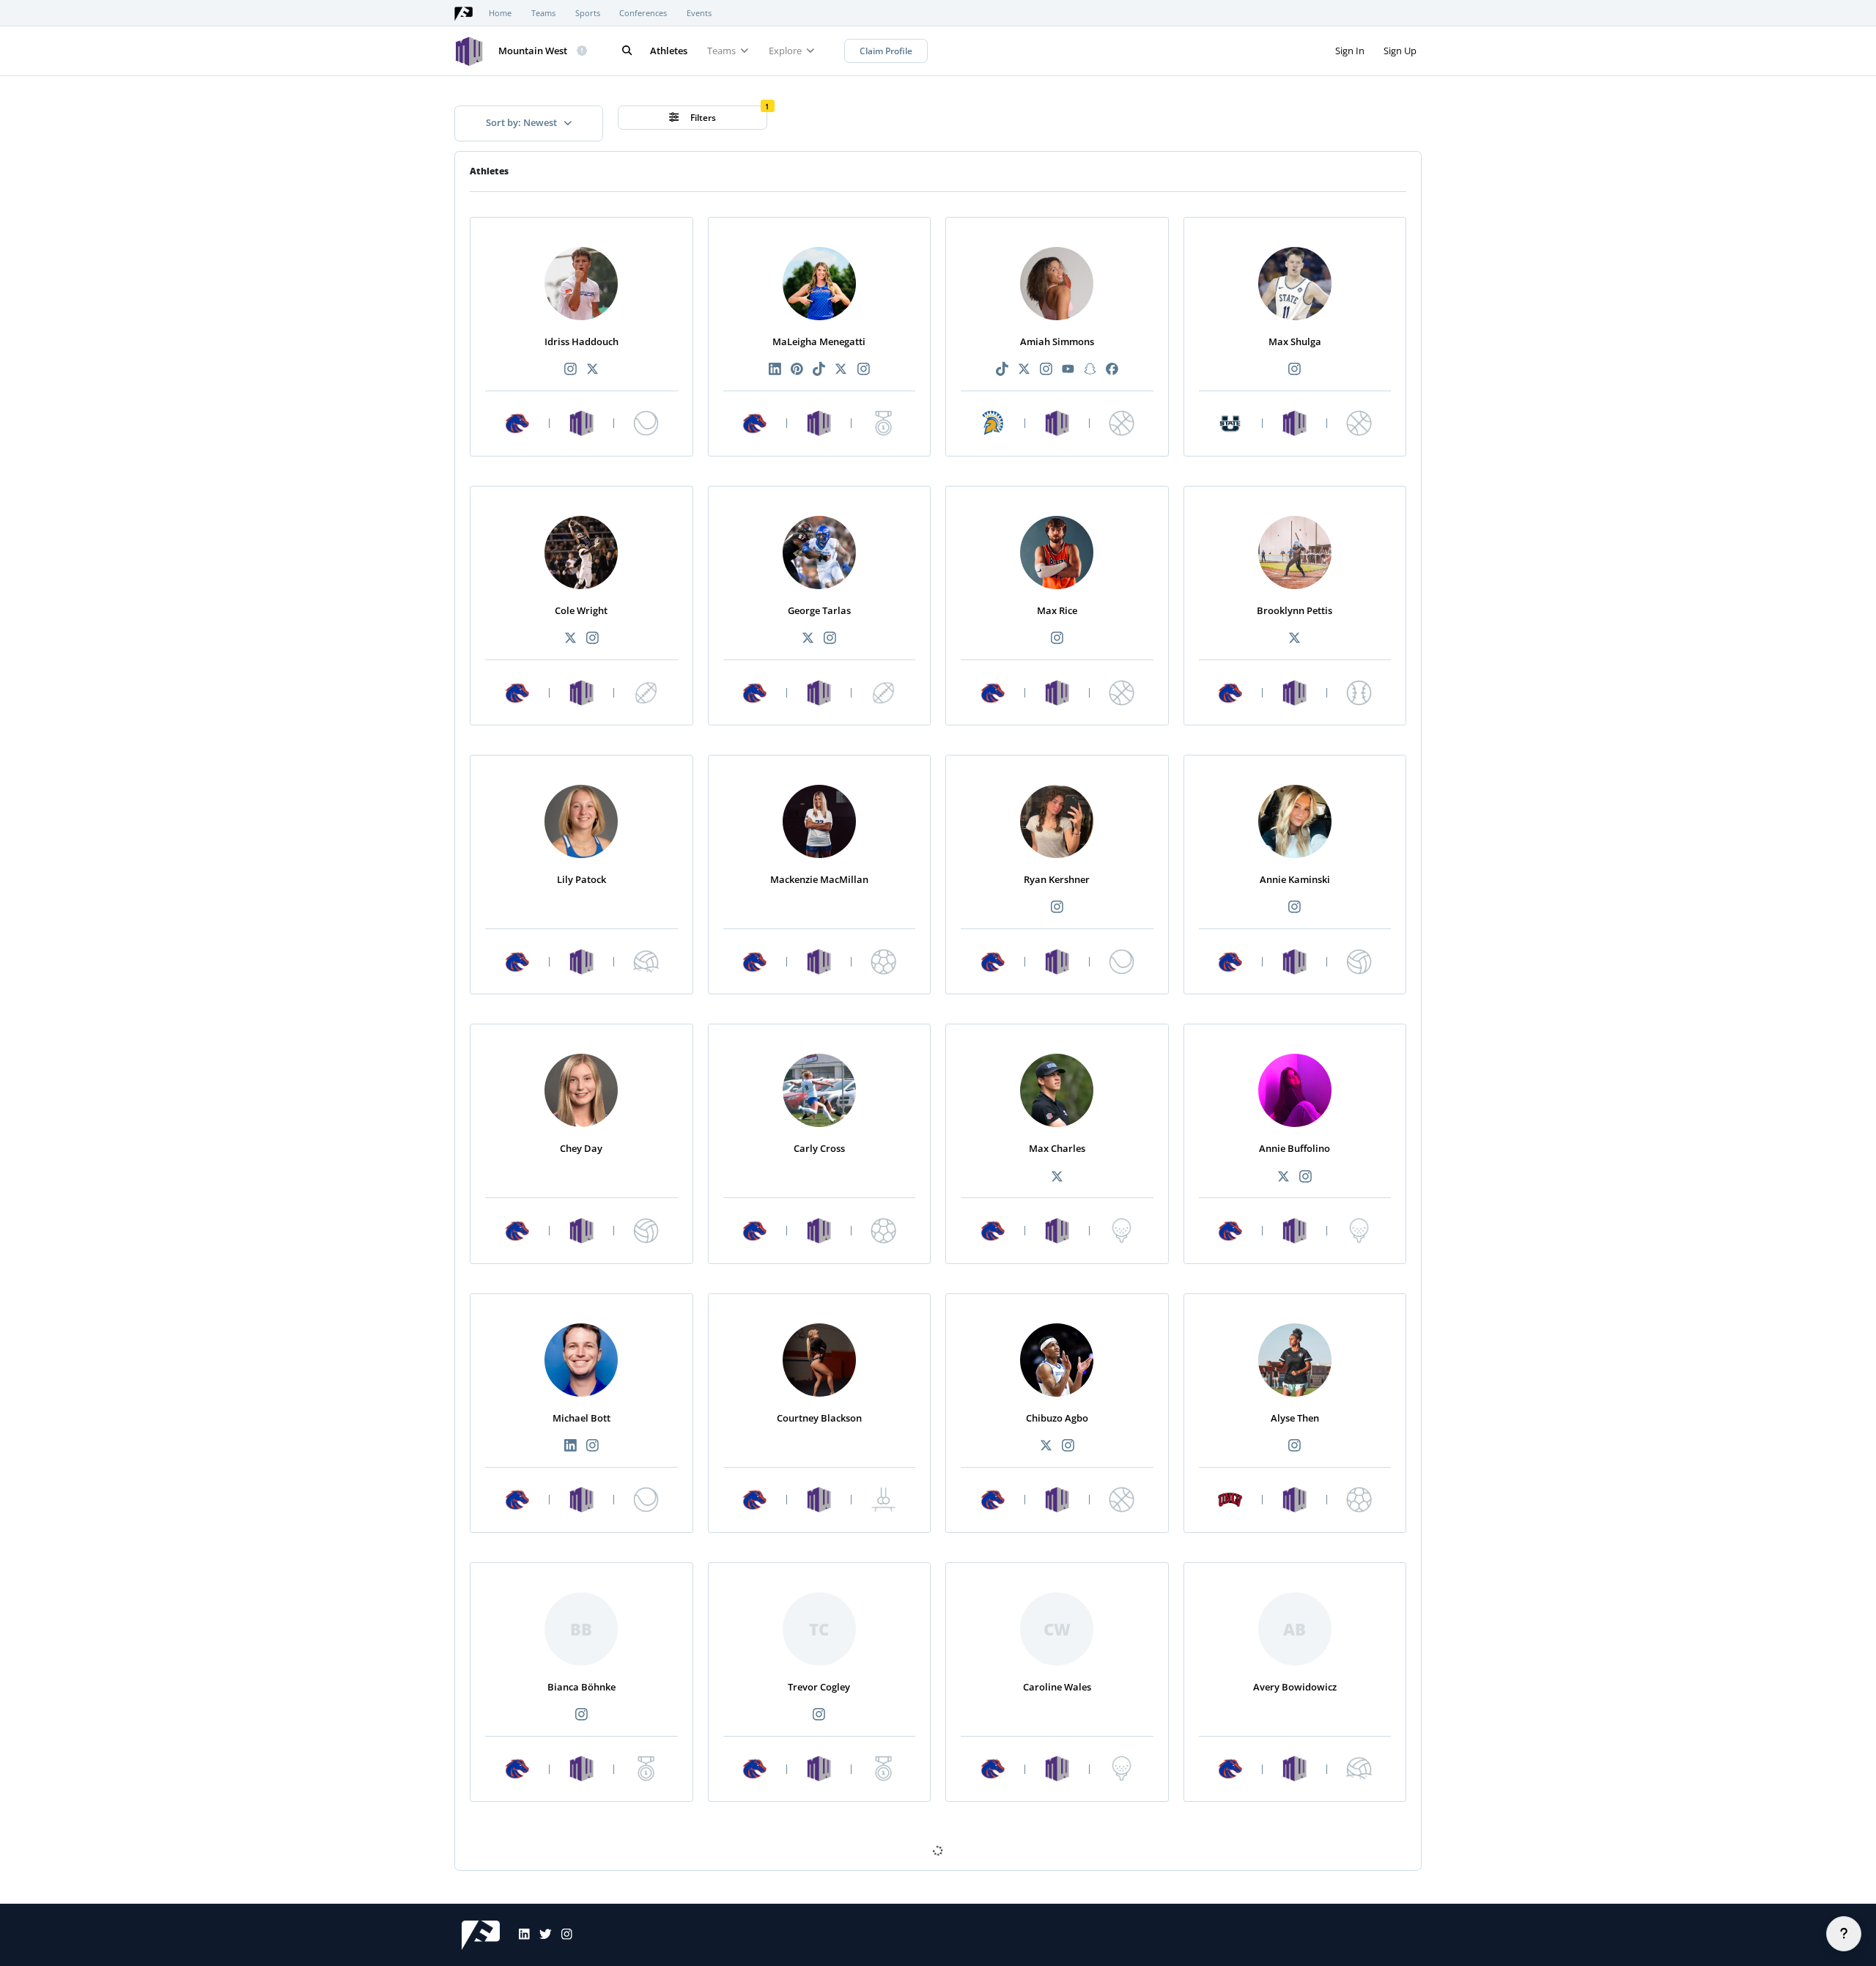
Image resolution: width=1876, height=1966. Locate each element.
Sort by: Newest (522, 122)
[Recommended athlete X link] (592, 370)
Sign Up (1400, 51)
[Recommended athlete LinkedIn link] (775, 370)
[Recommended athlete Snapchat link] (1090, 370)
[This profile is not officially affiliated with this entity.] (583, 51)
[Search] (627, 51)
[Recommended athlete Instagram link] (570, 370)
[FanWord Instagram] (562, 1935)
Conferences (643, 13)
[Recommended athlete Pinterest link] (797, 370)
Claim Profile (886, 51)
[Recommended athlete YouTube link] (1068, 370)
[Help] (1844, 1934)
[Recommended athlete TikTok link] (819, 370)
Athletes (669, 51)
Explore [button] (786, 51)
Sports (588, 13)
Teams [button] (723, 51)
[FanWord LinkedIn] (520, 1935)
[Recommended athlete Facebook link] (1112, 370)
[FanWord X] (541, 1935)
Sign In (1350, 51)
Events (699, 13)
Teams (543, 13)
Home (500, 13)
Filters (702, 118)
